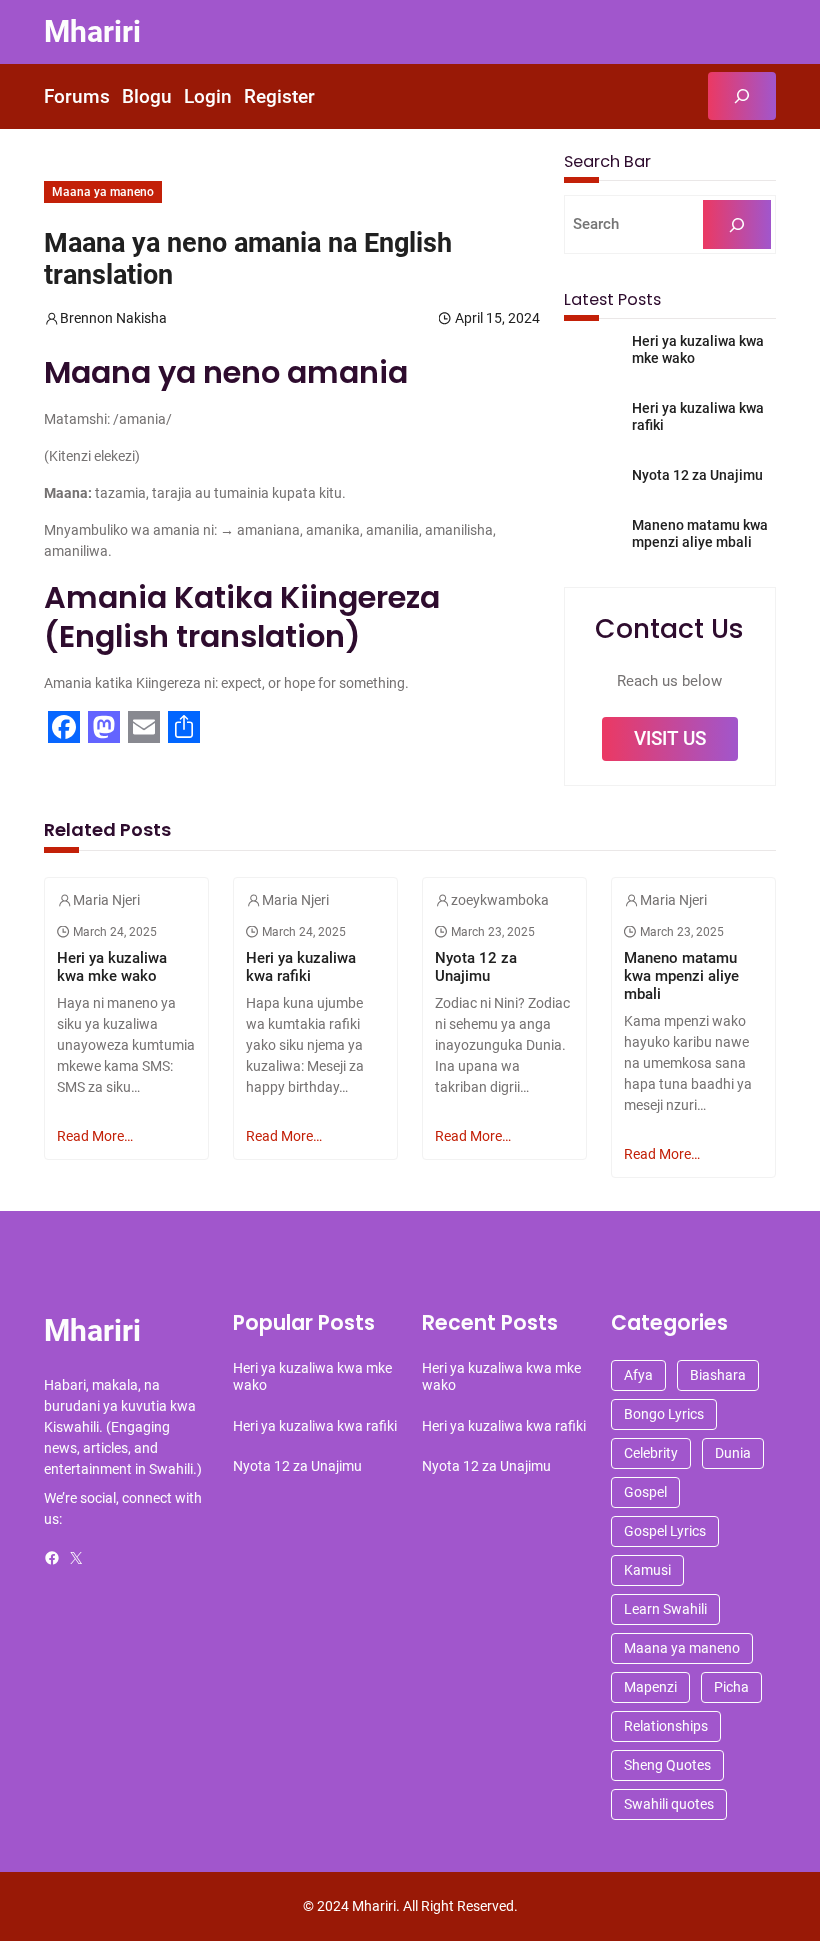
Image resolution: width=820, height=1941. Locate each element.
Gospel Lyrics (665, 1531)
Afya (638, 1375)
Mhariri (92, 31)
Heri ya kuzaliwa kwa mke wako (698, 349)
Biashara (718, 1375)
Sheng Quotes (667, 1765)
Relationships (666, 1726)
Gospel (645, 1492)
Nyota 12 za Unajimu (697, 475)
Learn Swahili (665, 1609)
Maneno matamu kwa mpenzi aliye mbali (700, 533)
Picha (731, 1687)
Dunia (733, 1453)
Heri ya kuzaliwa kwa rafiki (698, 416)
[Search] (737, 224)
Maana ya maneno (103, 192)
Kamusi (647, 1570)
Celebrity (651, 1453)
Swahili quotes (669, 1804)
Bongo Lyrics (664, 1414)
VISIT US (670, 738)
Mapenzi (650, 1687)
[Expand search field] (742, 96)
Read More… (95, 1136)
